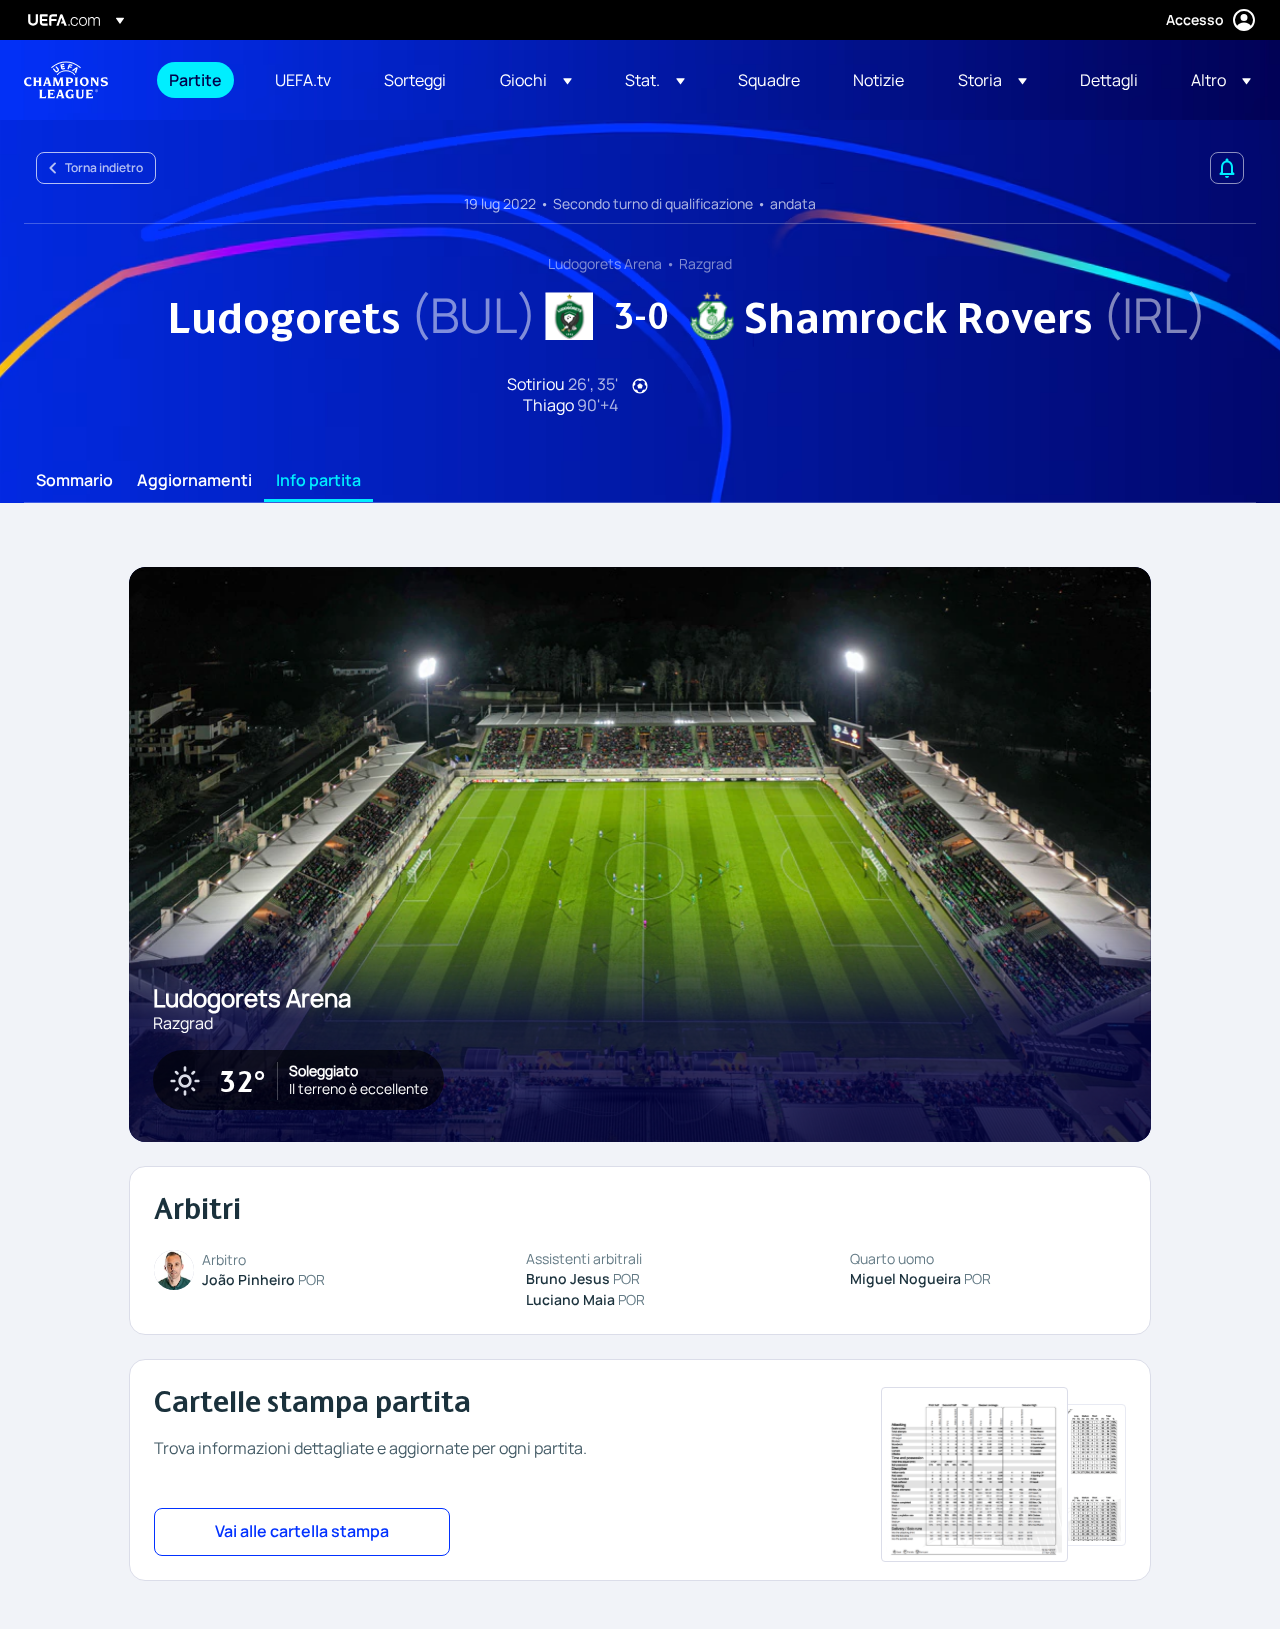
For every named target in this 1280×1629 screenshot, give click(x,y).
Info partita (318, 481)
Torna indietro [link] (104, 167)
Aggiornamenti (194, 481)
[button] (536, 80)
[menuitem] (197, 80)
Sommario (74, 481)
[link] (195, 80)
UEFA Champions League (66, 80)
